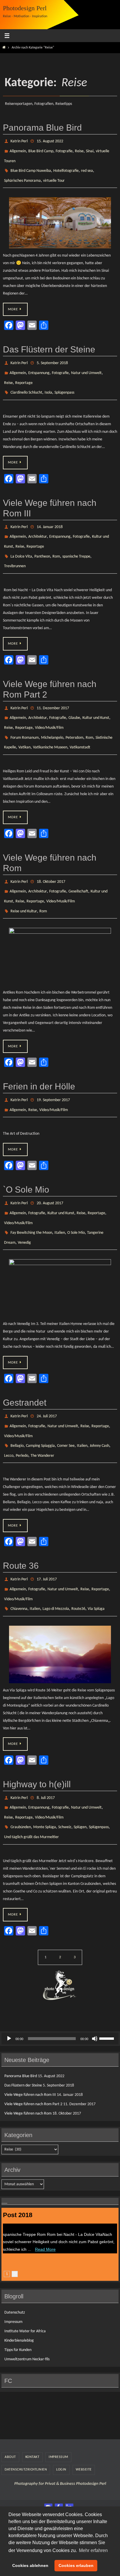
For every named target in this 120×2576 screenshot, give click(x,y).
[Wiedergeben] (9, 1979)
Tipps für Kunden (18, 2291)
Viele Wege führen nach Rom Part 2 (33, 2045)
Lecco (9, 1410)
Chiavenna (19, 1557)
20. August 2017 (50, 1169)
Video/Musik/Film (49, 706)
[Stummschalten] (95, 1979)
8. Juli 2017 (46, 1745)
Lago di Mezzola (56, 1557)
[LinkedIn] (69, 2448)
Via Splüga (96, 1557)
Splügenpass (64, 381)
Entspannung (39, 364)
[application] (60, 1979)
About (10, 2398)
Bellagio (17, 1401)
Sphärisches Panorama (22, 175)
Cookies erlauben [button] (76, 2565)
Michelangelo (52, 714)
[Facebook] (59, 2448)
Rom (56, 540)
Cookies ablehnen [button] (30, 2565)
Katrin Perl (19, 141)
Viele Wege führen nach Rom (28, 2055)
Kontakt (32, 2398)
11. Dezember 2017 (53, 689)
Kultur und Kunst (96, 697)
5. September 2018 (52, 356)
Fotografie (64, 149)
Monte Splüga (45, 1770)
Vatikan (24, 723)
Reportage (24, 373)
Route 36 (21, 1519)
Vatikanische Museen (50, 723)
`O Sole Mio (26, 1156)
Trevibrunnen (15, 548)
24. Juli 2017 (47, 1376)
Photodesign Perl (25, 8)
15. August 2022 (50, 141)
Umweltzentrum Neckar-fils (27, 2300)
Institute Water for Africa (25, 2272)
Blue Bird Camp (41, 149)
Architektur (38, 523)
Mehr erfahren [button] (93, 2550)
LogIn (61, 2411)
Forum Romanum (25, 714)
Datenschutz (15, 2253)
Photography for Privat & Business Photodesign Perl (60, 2425)
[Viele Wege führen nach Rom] (60, 926)
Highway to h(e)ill (37, 1732)
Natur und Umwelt (86, 364)
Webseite (84, 2411)
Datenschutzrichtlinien (26, 2411)
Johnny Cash (99, 1401)
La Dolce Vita (21, 540)
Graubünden (21, 1770)
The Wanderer (42, 1410)
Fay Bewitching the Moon (31, 1195)
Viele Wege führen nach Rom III (30, 2036)
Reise (79, 149)
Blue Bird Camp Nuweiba (31, 166)
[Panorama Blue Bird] (60, 216)
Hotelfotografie (66, 166)
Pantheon (42, 540)
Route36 (78, 1557)
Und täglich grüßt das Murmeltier (31, 1779)
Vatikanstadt (80, 723)
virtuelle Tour (54, 175)
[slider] (107, 1979)
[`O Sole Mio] (60, 1248)
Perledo (22, 1410)
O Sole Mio (76, 1195)
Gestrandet (25, 1363)
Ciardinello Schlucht (26, 381)
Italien (60, 1195)
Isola (48, 381)
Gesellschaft (78, 864)
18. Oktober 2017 (51, 856)
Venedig (24, 1203)
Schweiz (65, 1770)
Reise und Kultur (24, 881)
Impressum (13, 2263)
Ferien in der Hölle (39, 1056)
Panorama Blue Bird (42, 128)
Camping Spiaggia (40, 1401)
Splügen (80, 1770)
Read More (39, 2189)
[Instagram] (48, 2448)
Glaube (74, 697)
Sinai (90, 149)
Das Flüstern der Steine (49, 343)
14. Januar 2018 (50, 514)
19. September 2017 (53, 1069)
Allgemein (18, 149)
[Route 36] (60, 1602)
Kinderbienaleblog (19, 2282)
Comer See (66, 1401)
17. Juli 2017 (47, 1532)
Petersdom (74, 714)
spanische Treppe (76, 540)
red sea (87, 166)
